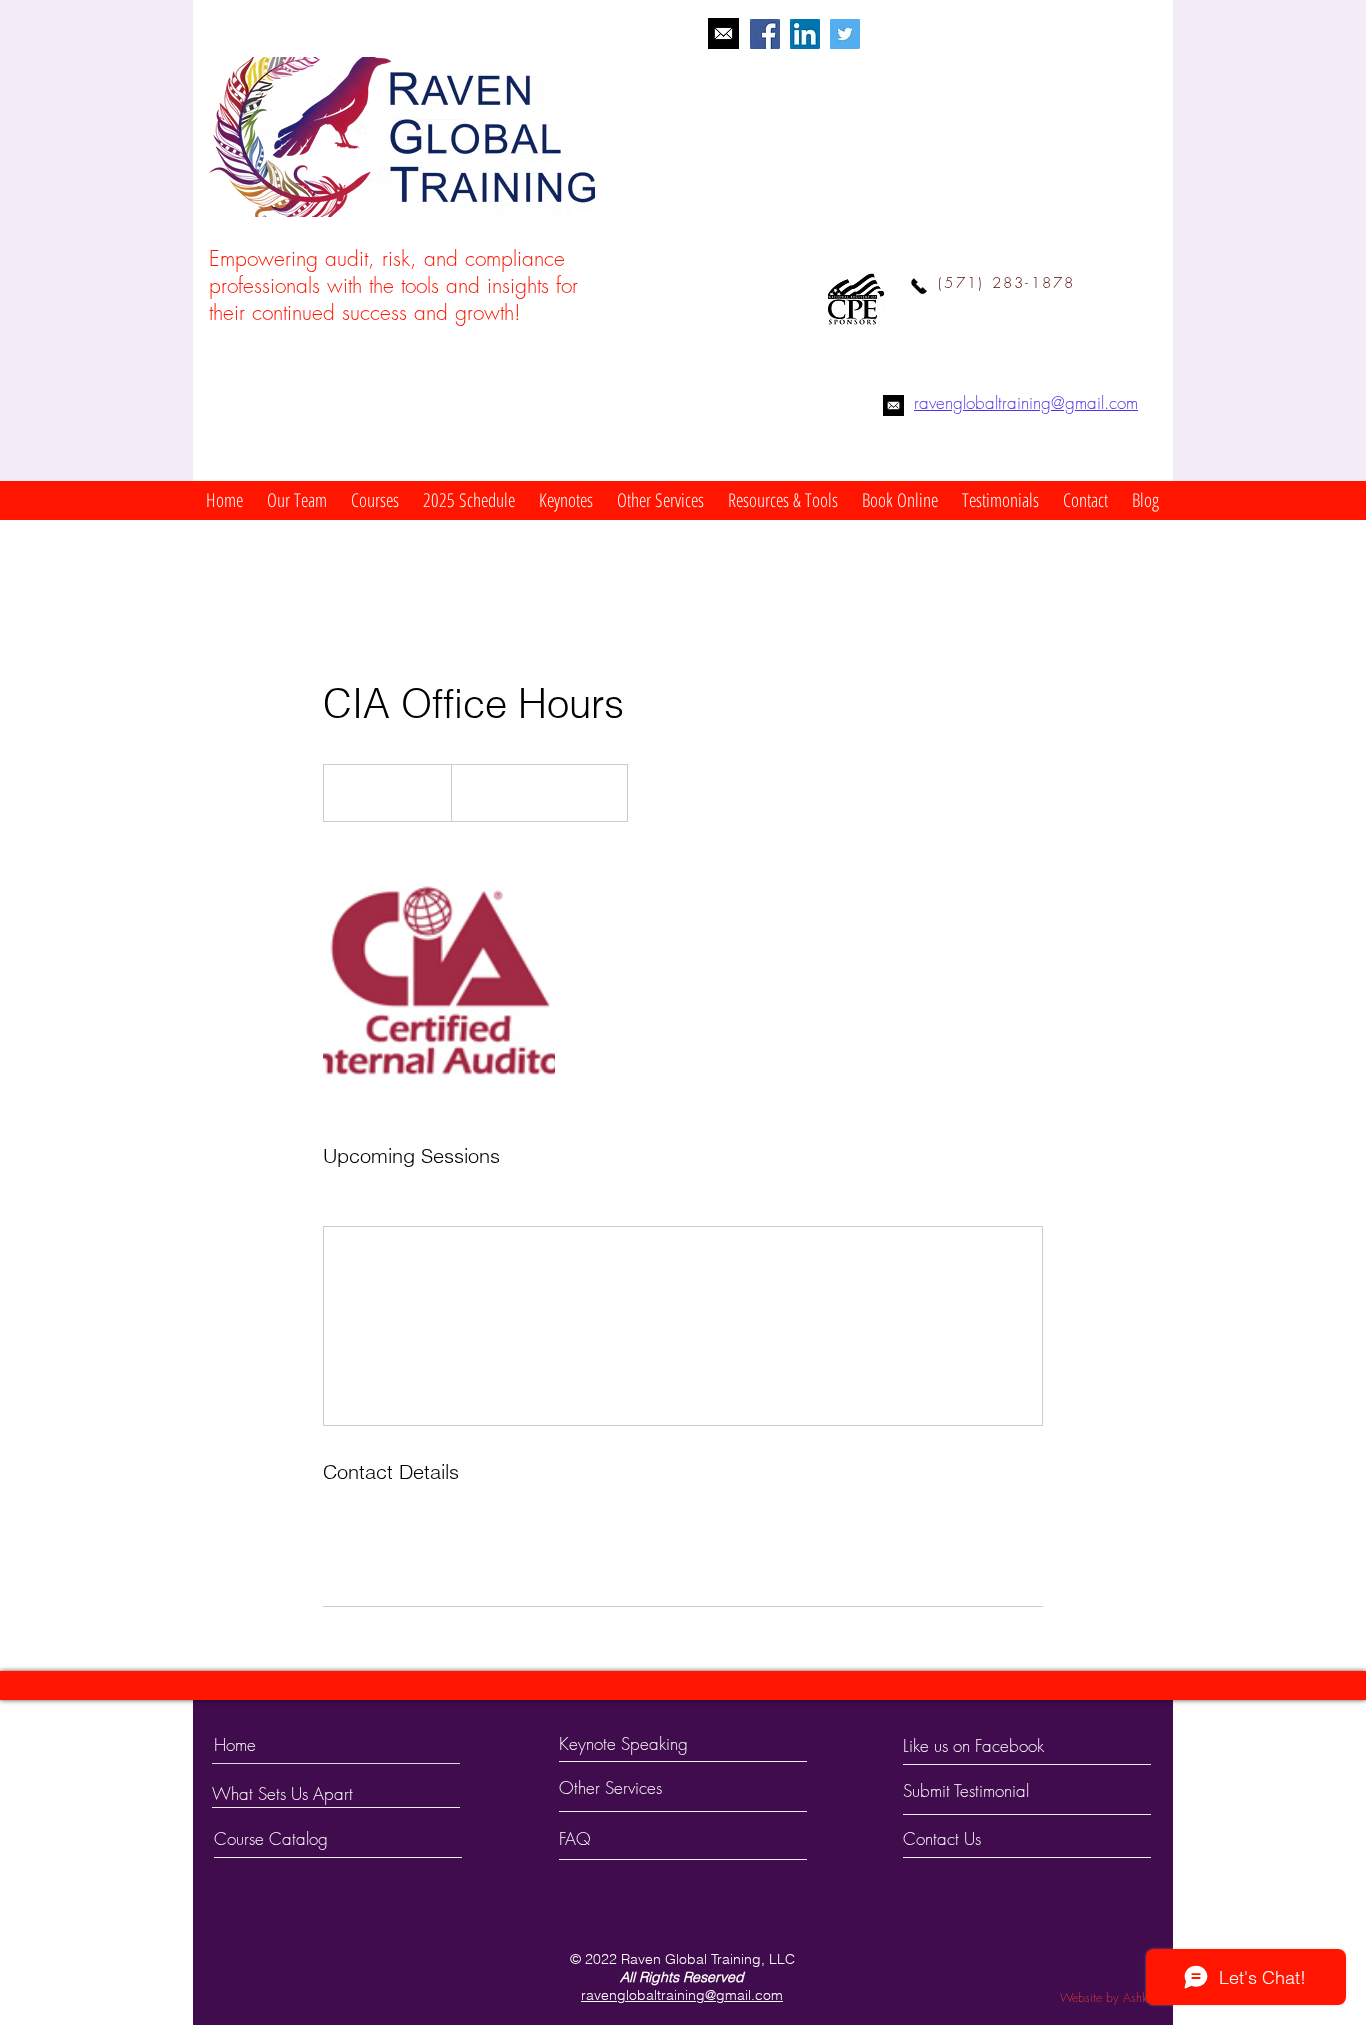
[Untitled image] (439, 982)
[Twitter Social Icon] (845, 34)
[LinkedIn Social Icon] (805, 34)
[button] (297, 500)
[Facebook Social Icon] (765, 34)
